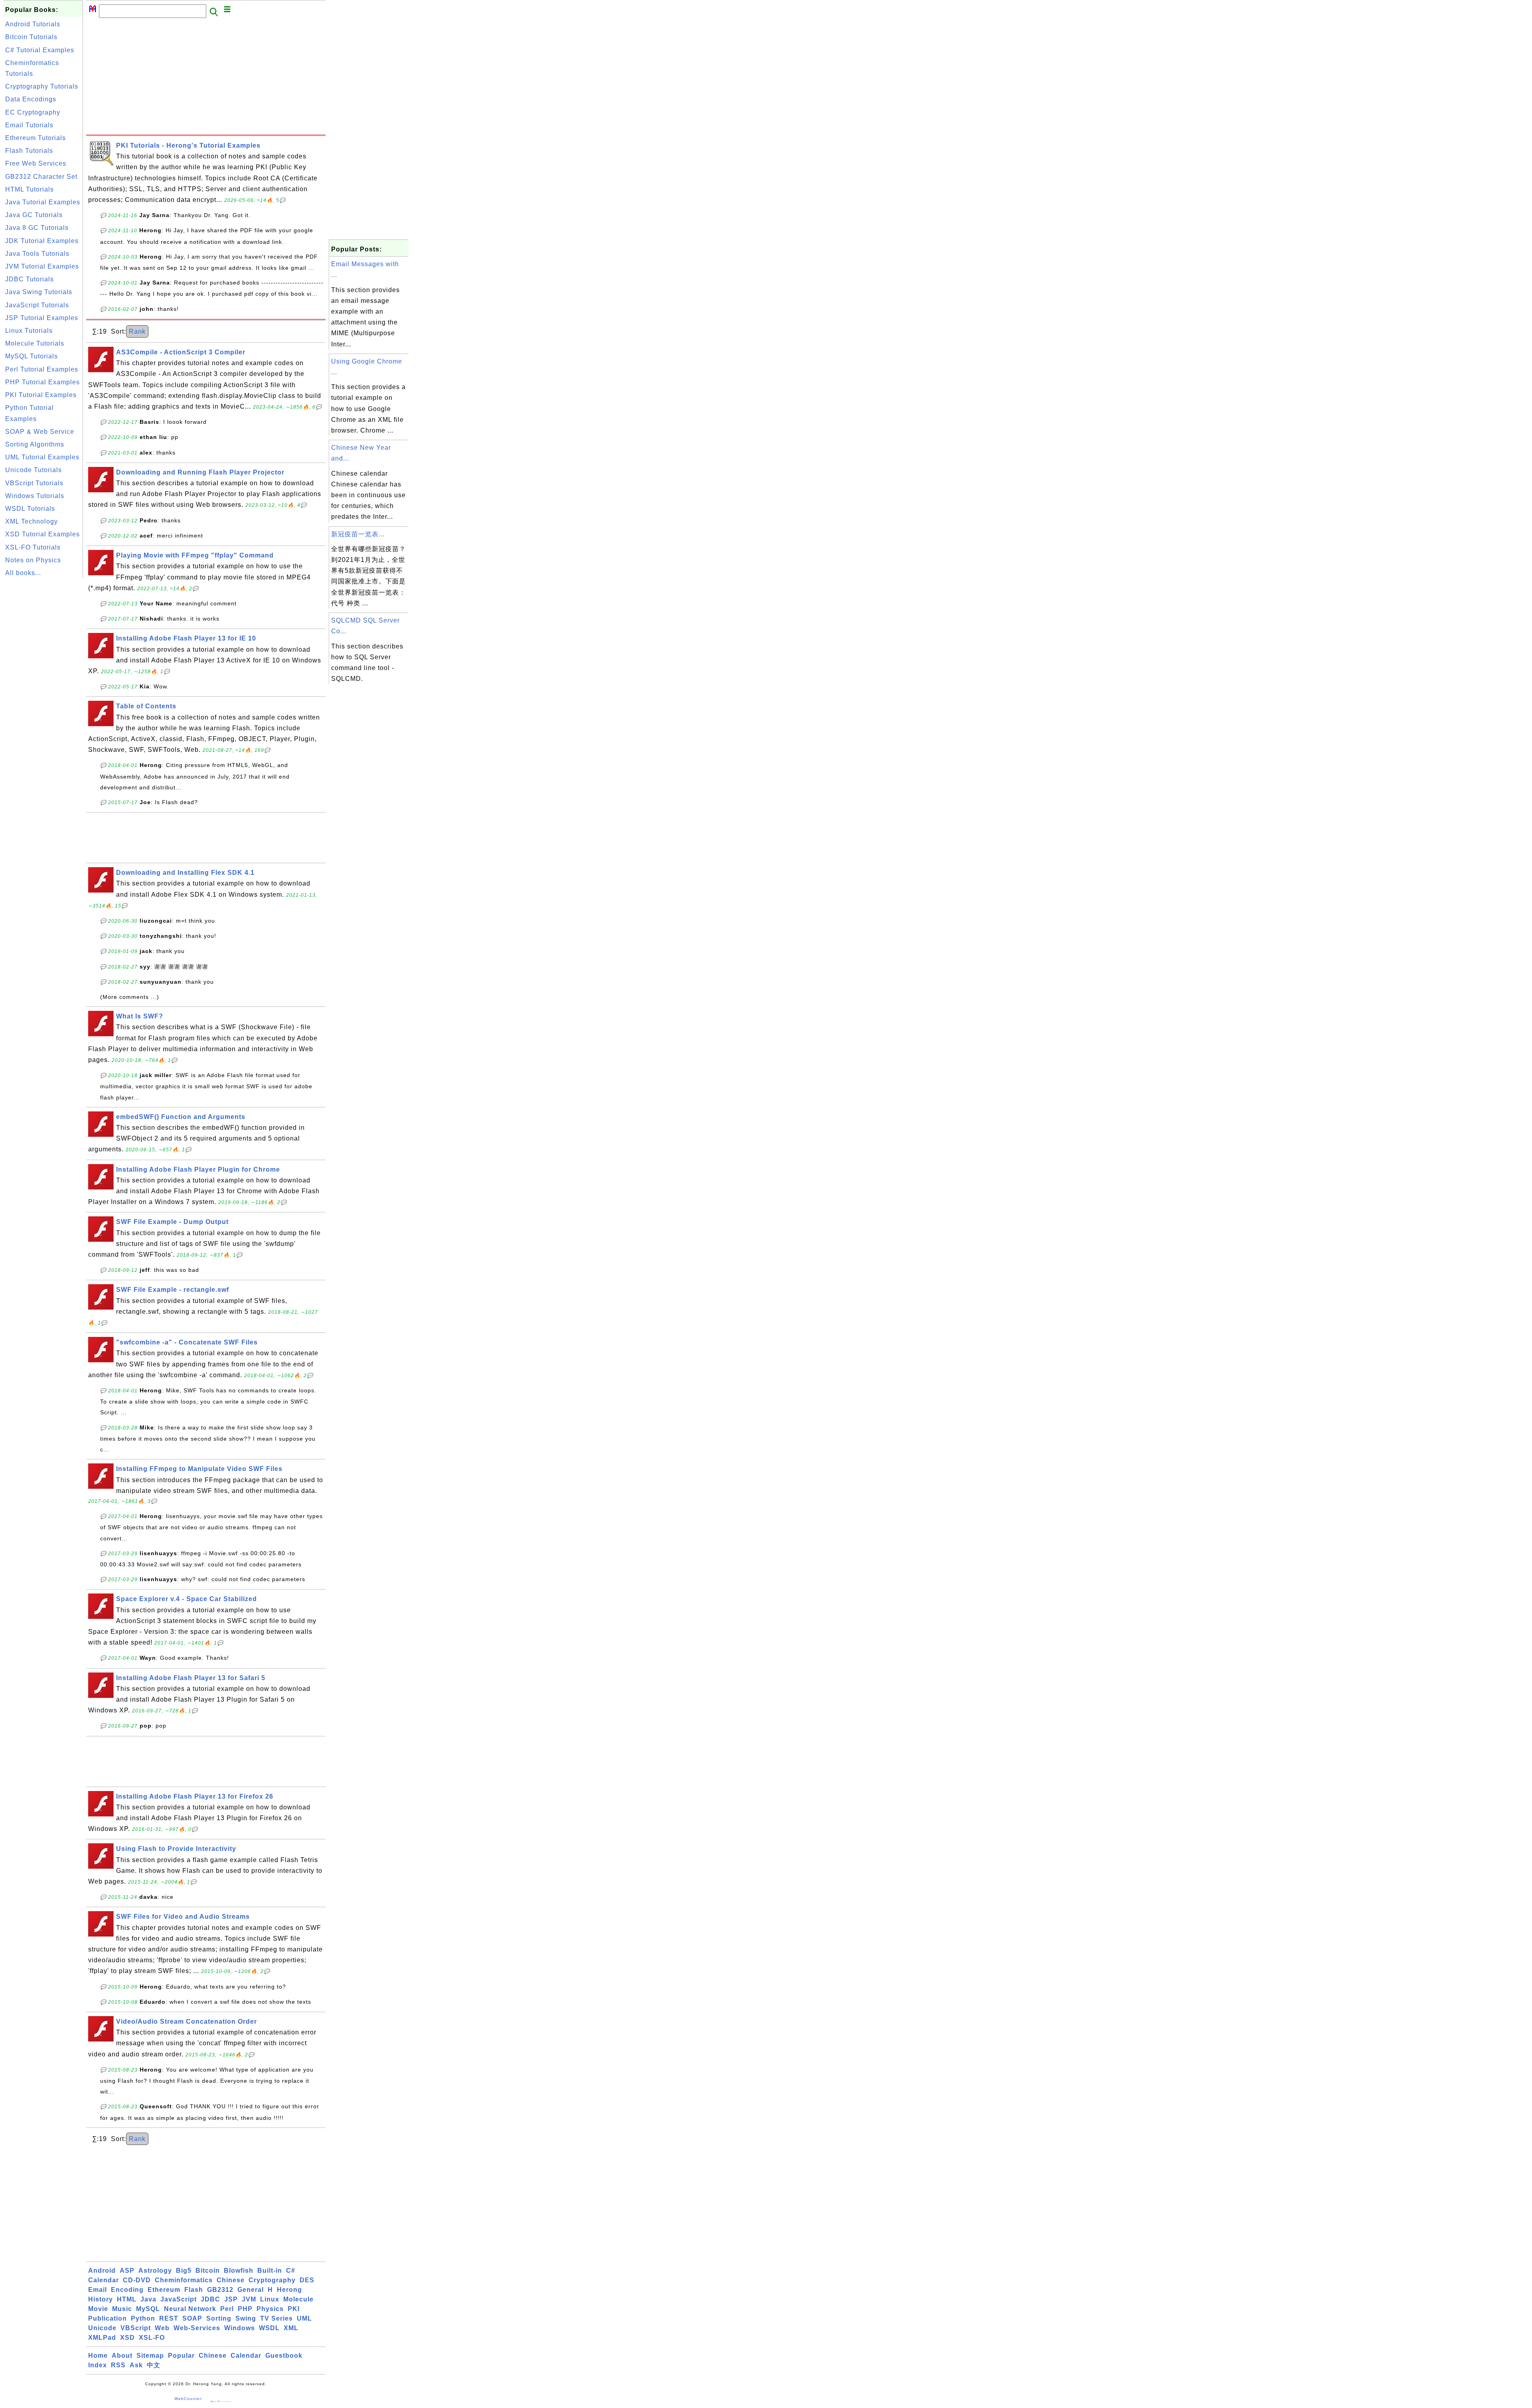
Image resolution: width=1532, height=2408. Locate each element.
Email (98, 2290)
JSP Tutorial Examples (42, 318)
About (122, 2356)
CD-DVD (137, 2280)
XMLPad (102, 2338)
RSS (118, 2365)
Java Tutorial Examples (43, 202)
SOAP (192, 2318)
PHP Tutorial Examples (42, 382)
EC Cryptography (33, 112)
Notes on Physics (33, 560)
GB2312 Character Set (41, 177)
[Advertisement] (43, 700)
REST (169, 2318)
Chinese (231, 2280)
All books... (23, 573)
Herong (289, 2290)
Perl (227, 2309)
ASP (127, 2271)
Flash (194, 2290)
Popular (181, 2356)
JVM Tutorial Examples (42, 266)
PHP (245, 2309)
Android (102, 2271)
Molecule (298, 2299)
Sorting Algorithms (35, 444)
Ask (136, 2365)
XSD (127, 2338)
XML (291, 2328)
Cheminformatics (184, 2280)
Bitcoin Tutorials (31, 37)
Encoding (127, 2290)
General (251, 2290)
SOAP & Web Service (40, 432)
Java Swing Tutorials (39, 292)
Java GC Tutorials (34, 215)
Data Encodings (31, 99)
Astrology (155, 2271)
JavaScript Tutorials (37, 305)
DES (307, 2280)
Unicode (102, 2328)
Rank (137, 331)
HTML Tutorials (30, 189)
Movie (98, 2309)
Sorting (219, 2318)
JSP (231, 2299)
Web (162, 2328)
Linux (270, 2299)
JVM (249, 2299)
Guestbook (284, 2356)
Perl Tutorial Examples (42, 369)
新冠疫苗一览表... (358, 534)
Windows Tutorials (35, 496)
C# (291, 2271)
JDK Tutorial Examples (42, 241)
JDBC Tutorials (30, 279)
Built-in (270, 2271)
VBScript (136, 2328)
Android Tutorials (33, 24)
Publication (108, 2318)
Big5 (184, 2271)
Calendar (104, 2280)
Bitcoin (208, 2271)
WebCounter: (189, 2399)
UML (304, 2318)
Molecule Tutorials (35, 343)
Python (143, 2318)
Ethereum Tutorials (36, 138)
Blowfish (239, 2271)
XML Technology (32, 521)
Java (148, 2299)
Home (98, 2356)
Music (122, 2309)
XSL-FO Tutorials (33, 547)
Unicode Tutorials (34, 470)
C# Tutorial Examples (40, 50)
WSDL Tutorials (30, 509)
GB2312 (220, 2290)
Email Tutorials (29, 125)
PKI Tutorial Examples (41, 395)
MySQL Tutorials (32, 356)
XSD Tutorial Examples (42, 534)
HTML (127, 2299)
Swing (246, 2318)
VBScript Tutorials (34, 483)
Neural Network (190, 2309)
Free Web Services (36, 163)
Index (98, 2365)
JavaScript (179, 2299)
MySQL (148, 2309)
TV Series (276, 2318)
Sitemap (150, 2356)
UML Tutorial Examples (42, 457)
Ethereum (164, 2290)
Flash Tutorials (29, 151)
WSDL (269, 2328)
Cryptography (272, 2280)
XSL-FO (152, 2338)
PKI (294, 2309)
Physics (270, 2309)
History (101, 2299)
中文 (154, 2365)
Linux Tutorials (29, 331)
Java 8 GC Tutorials (37, 228)
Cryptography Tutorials (42, 86)
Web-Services (197, 2328)
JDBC (210, 2299)
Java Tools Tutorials (37, 254)
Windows (240, 2328)
